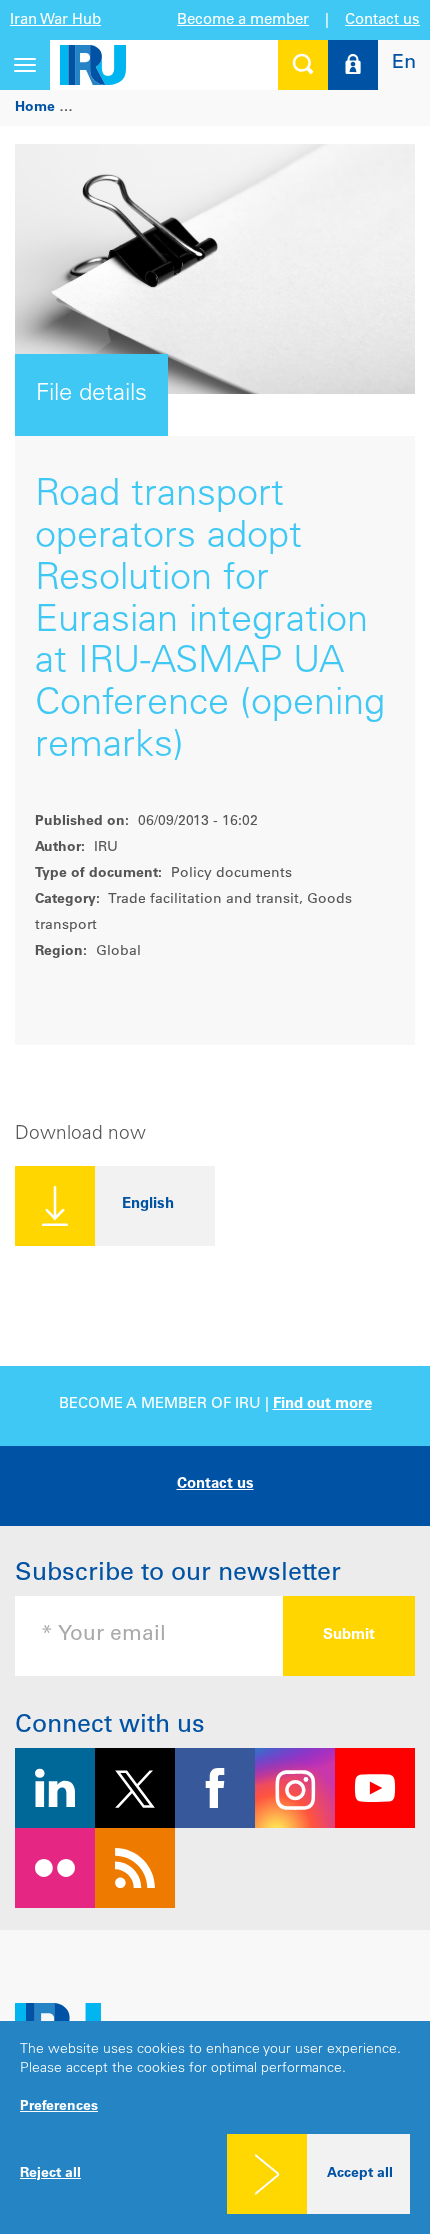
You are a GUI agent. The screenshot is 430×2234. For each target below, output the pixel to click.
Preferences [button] (59, 2107)
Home (35, 108)
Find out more (322, 1404)
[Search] (303, 65)
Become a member (243, 20)
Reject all (50, 2174)
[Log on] (353, 65)
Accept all (360, 2174)
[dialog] (215, 2127)
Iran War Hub (55, 20)
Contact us (382, 20)
